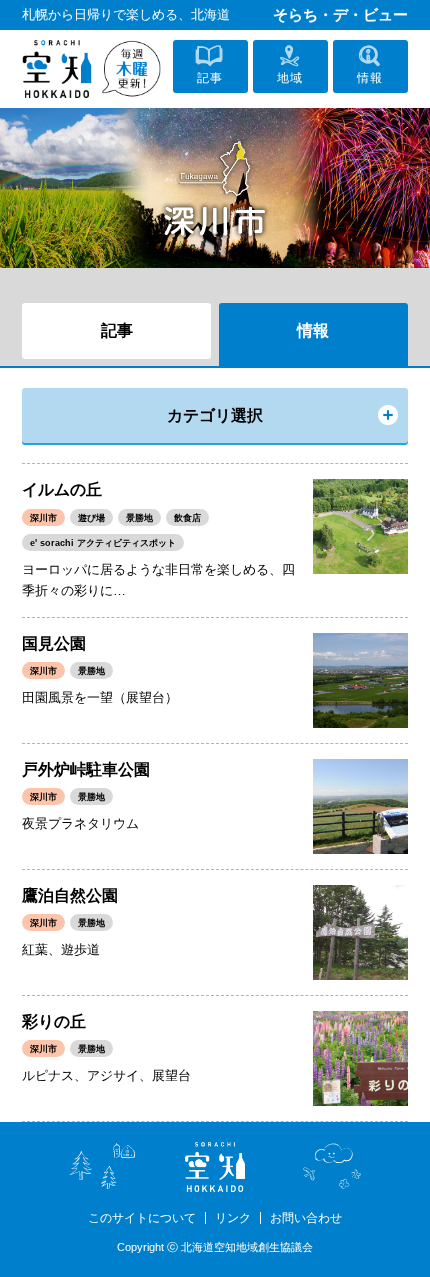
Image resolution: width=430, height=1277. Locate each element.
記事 (117, 330)
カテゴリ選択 (215, 415)
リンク (233, 1218)
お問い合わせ (306, 1218)
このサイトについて (142, 1218)
